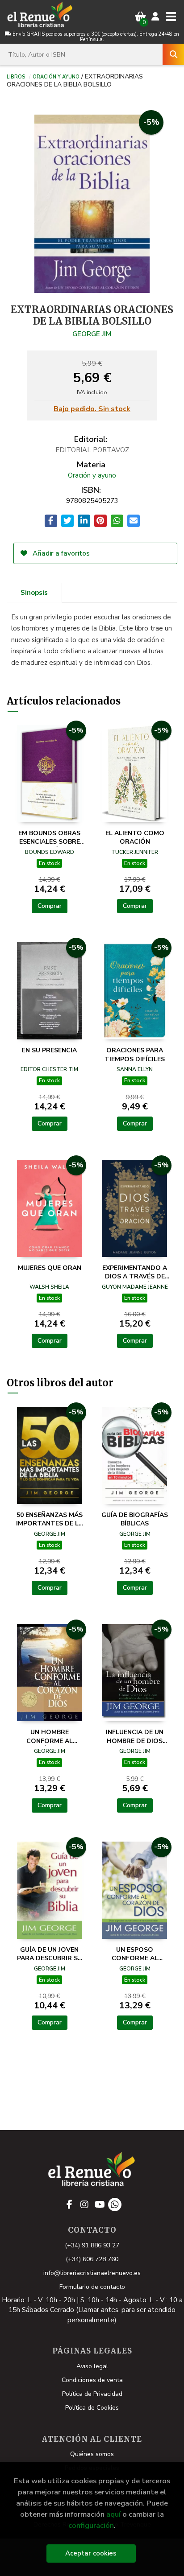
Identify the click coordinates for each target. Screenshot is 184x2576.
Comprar (50, 906)
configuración (91, 2525)
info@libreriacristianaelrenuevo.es (92, 2273)
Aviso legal (92, 2366)
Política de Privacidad (92, 2394)
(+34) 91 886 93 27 (92, 2245)
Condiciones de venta (92, 2380)
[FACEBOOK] (69, 2205)
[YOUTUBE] (100, 2205)
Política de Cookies (92, 2408)
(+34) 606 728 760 (92, 2259)
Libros (16, 76)
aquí (113, 2514)
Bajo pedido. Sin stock (92, 409)
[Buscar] (173, 54)
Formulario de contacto (92, 2287)
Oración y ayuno (56, 76)
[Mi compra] (140, 17)
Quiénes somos (92, 2454)
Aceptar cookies (91, 2553)
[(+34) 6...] (115, 2205)
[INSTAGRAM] (84, 2205)
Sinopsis (34, 593)
